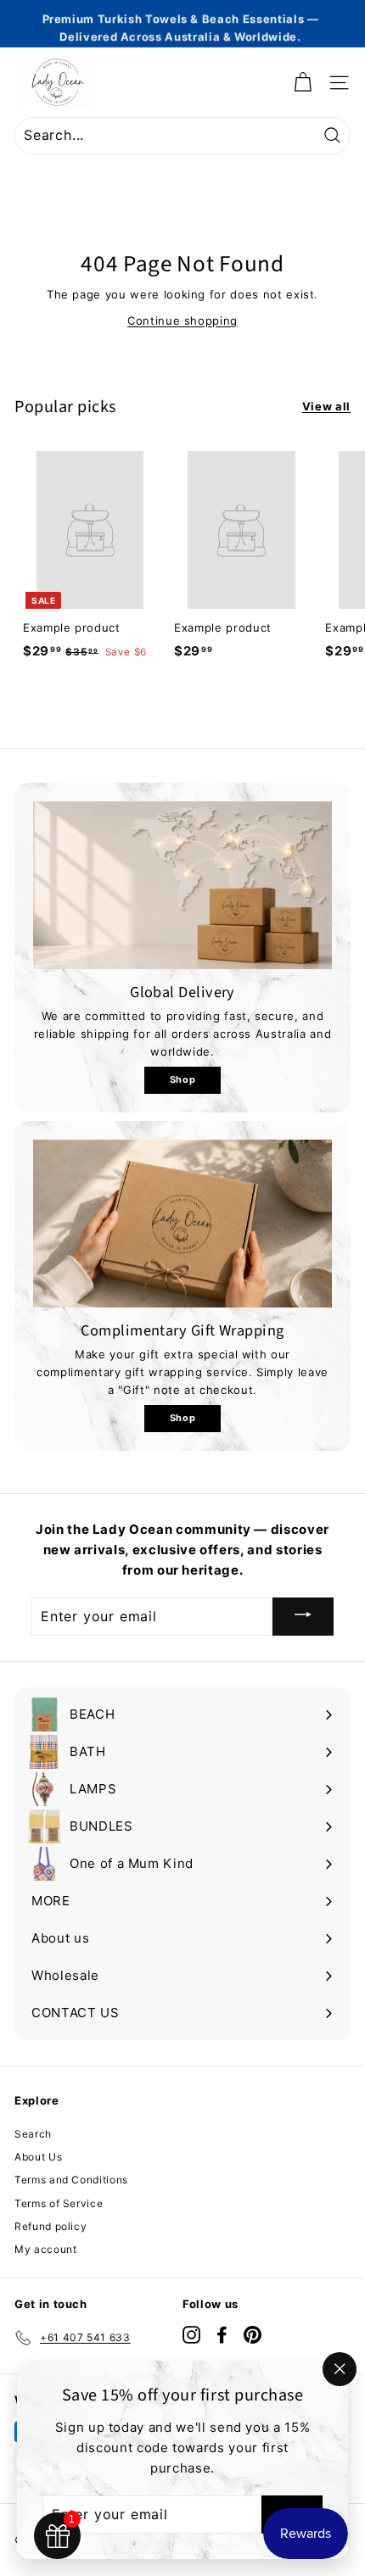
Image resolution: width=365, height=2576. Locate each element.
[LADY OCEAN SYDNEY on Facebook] (222, 2335)
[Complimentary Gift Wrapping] (182, 1224)
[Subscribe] (303, 1617)
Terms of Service (59, 2203)
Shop (183, 1079)
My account (46, 2249)
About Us (38, 2157)
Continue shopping (182, 321)
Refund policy (51, 2226)
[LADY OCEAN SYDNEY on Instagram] (191, 2335)
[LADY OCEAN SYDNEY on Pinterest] (253, 2335)
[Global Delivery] (182, 885)
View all (326, 406)
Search (33, 2134)
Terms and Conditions (71, 2180)
